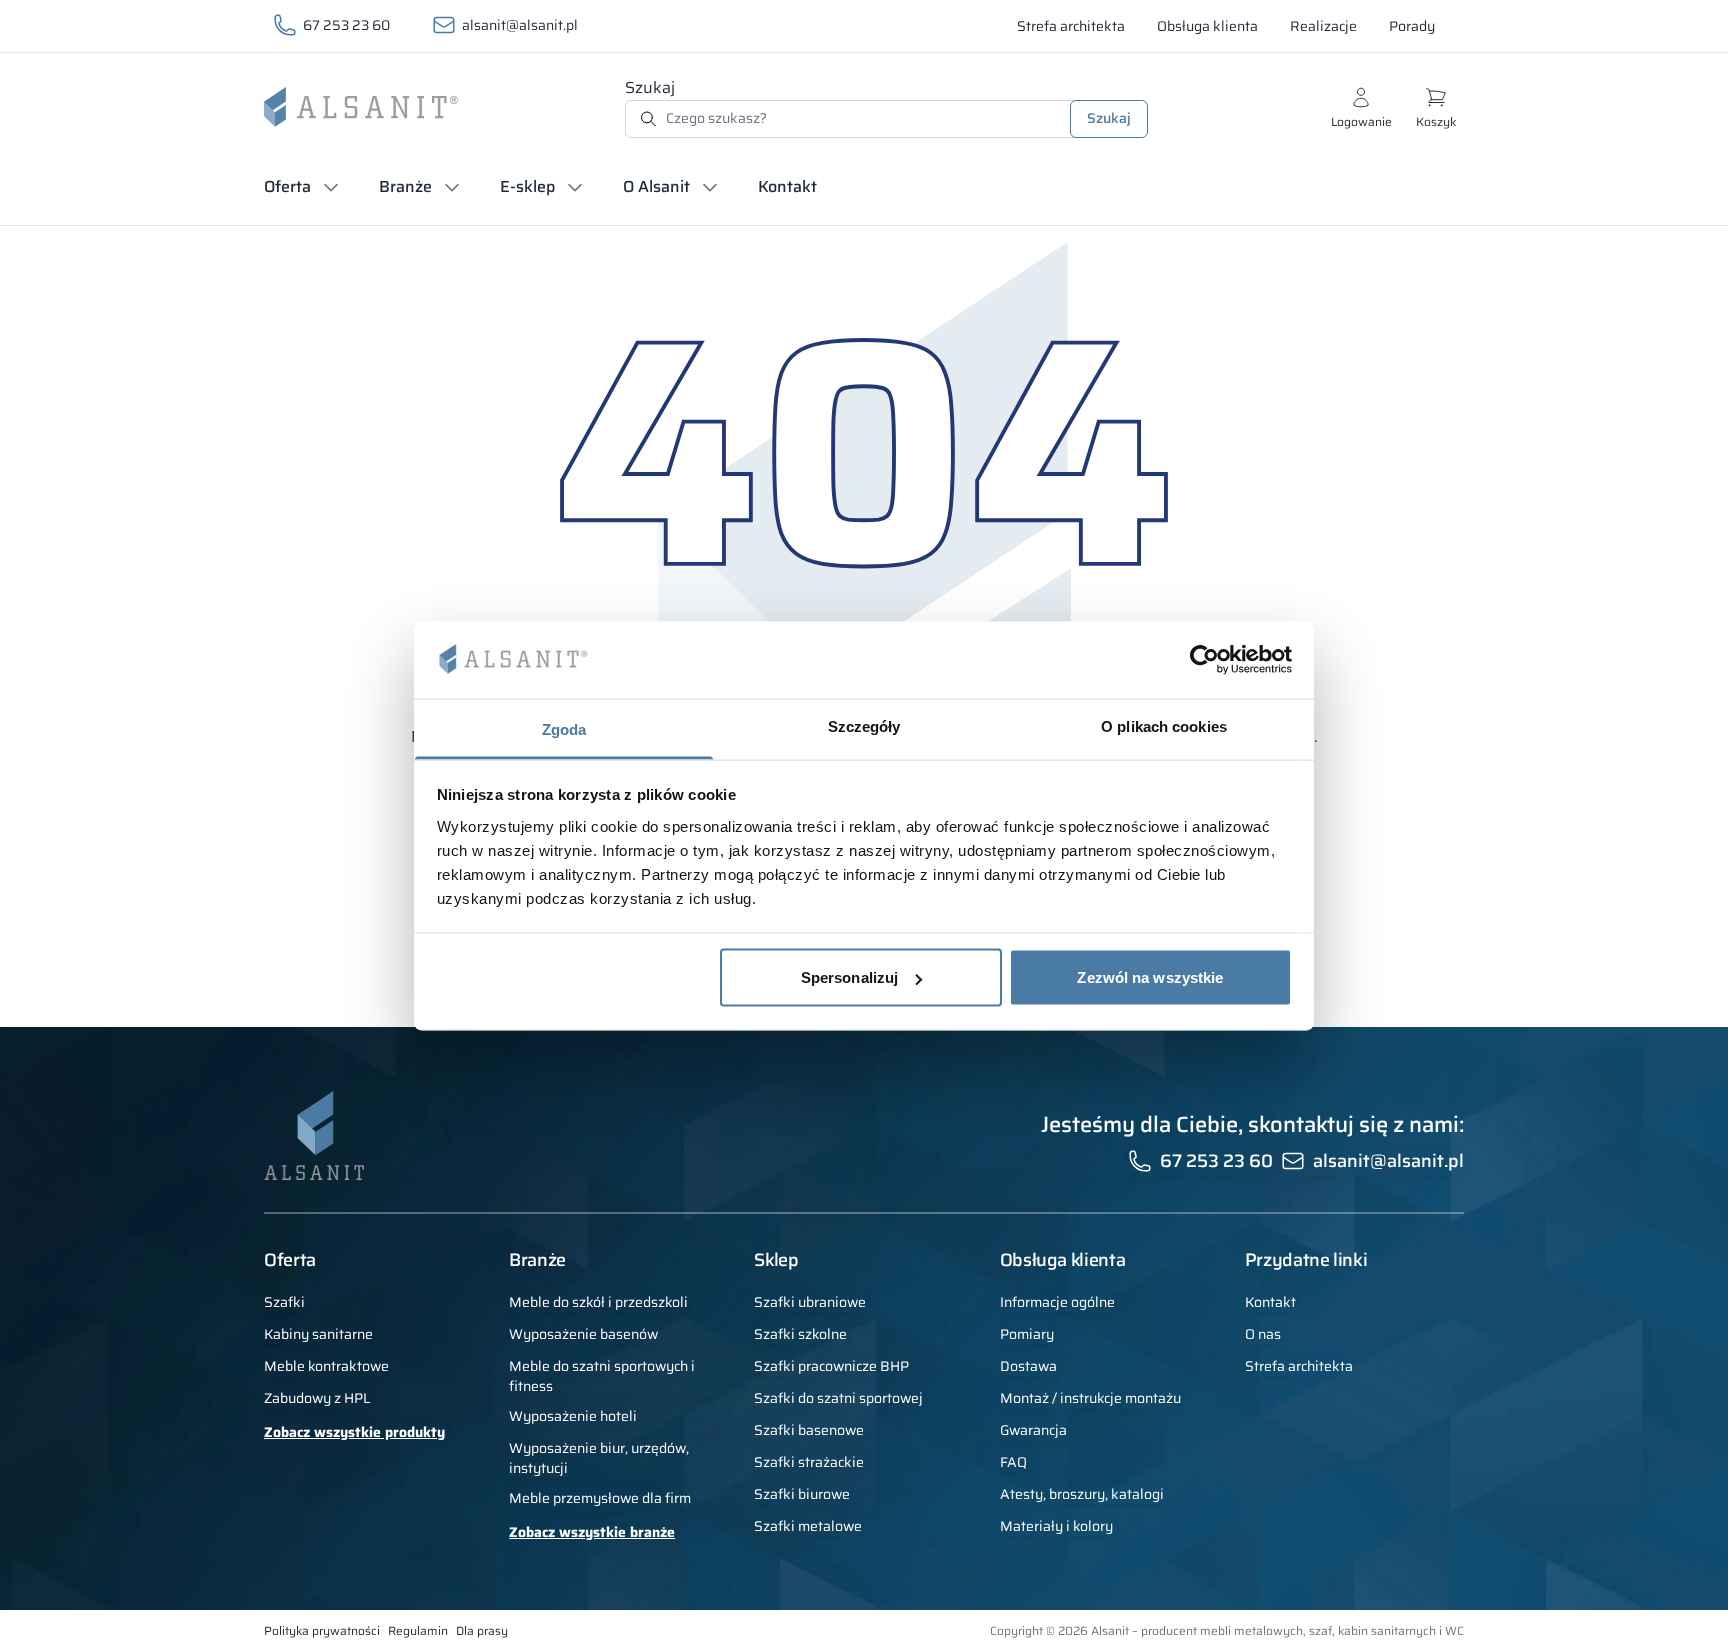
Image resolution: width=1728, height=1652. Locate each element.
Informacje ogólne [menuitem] (1057, 1302)
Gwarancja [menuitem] (1033, 1430)
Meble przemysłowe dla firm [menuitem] (600, 1498)
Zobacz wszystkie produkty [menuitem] (354, 1432)
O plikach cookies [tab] (1164, 725)
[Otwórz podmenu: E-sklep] (575, 187)
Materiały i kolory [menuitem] (1056, 1526)
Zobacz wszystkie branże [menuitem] (592, 1532)
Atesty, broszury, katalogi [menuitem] (1082, 1494)
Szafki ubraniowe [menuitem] (810, 1302)
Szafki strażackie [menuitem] (809, 1462)
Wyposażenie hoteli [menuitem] (573, 1416)
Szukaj (650, 87)
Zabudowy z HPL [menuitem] (317, 1398)
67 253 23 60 (346, 25)
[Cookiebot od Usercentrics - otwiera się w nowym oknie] (1204, 660)
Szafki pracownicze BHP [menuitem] (831, 1366)
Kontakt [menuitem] (1270, 1302)
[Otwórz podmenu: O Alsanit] (710, 187)
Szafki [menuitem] (284, 1302)
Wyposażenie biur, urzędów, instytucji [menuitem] (599, 1458)
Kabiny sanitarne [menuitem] (318, 1334)
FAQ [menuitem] (1013, 1462)
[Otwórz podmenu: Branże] (452, 187)
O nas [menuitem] (1263, 1334)
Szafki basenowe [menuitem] (809, 1430)
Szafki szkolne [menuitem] (800, 1334)
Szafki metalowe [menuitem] (808, 1526)
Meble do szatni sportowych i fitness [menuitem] (602, 1376)
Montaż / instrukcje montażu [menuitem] (1090, 1398)
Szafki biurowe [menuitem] (802, 1494)
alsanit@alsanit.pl (520, 25)
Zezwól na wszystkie (1150, 977)
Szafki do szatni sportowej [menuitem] (838, 1398)
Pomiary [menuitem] (1027, 1334)
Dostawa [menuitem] (1028, 1366)
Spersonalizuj (849, 977)
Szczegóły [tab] (864, 725)
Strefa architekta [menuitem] (1299, 1366)
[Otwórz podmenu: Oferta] (331, 187)
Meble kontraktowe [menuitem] (326, 1366)
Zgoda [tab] (564, 728)
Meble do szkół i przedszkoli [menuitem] (598, 1302)
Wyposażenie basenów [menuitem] (583, 1334)
